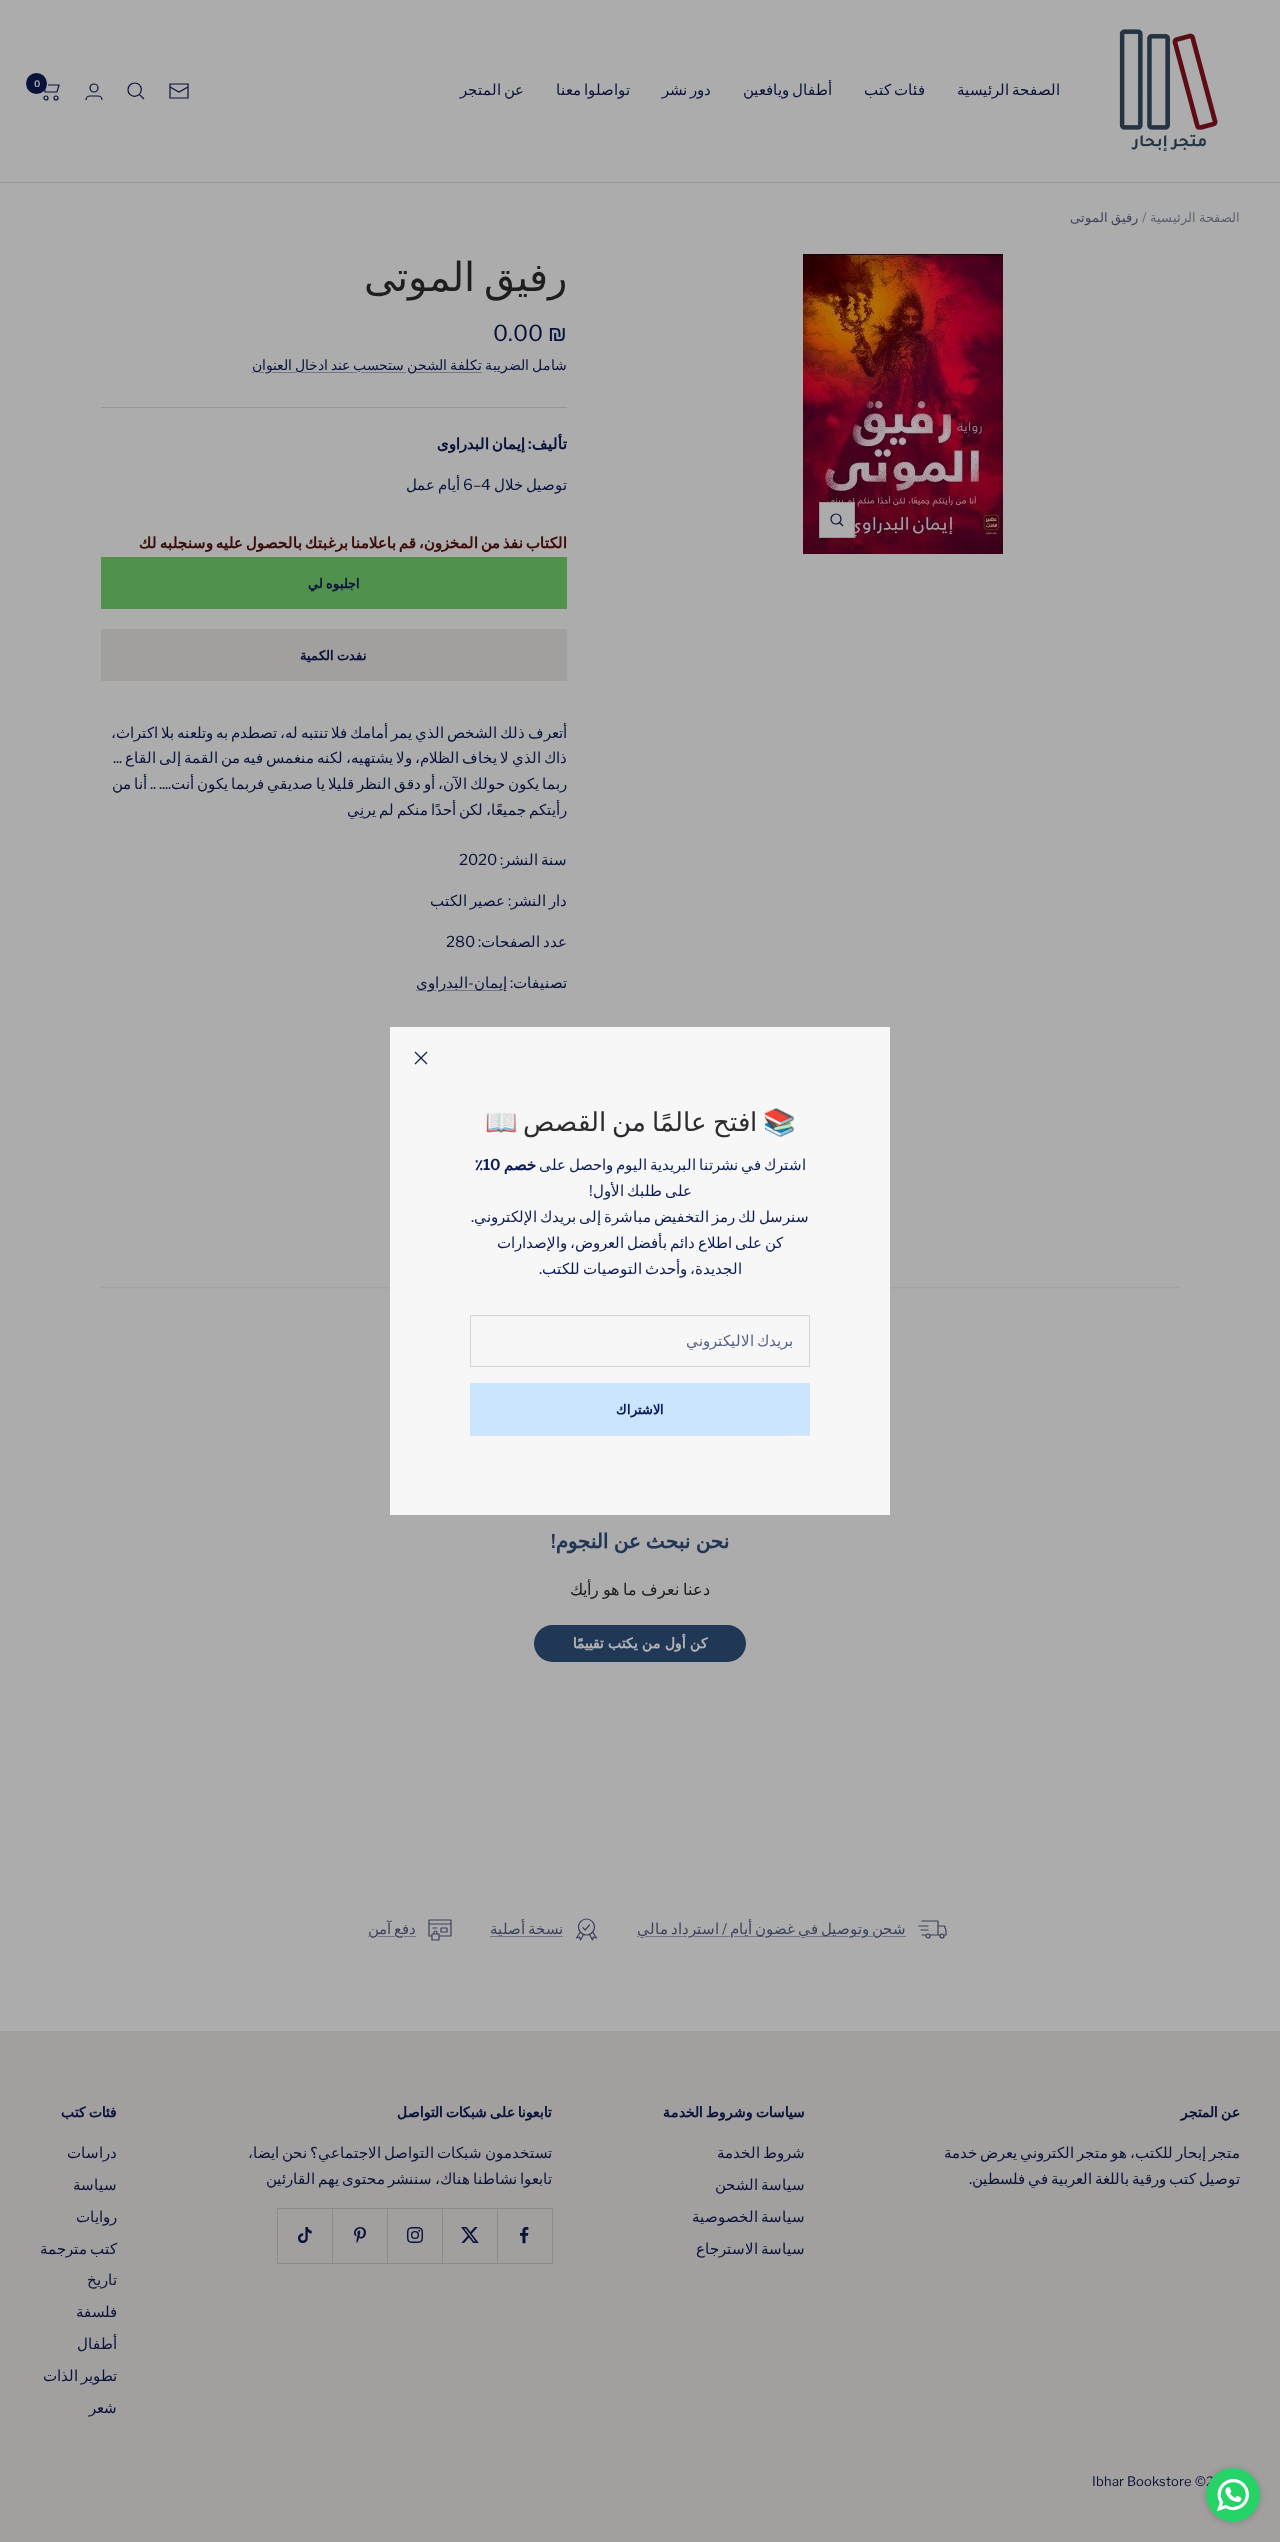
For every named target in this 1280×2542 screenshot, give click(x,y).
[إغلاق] (421, 1058)
